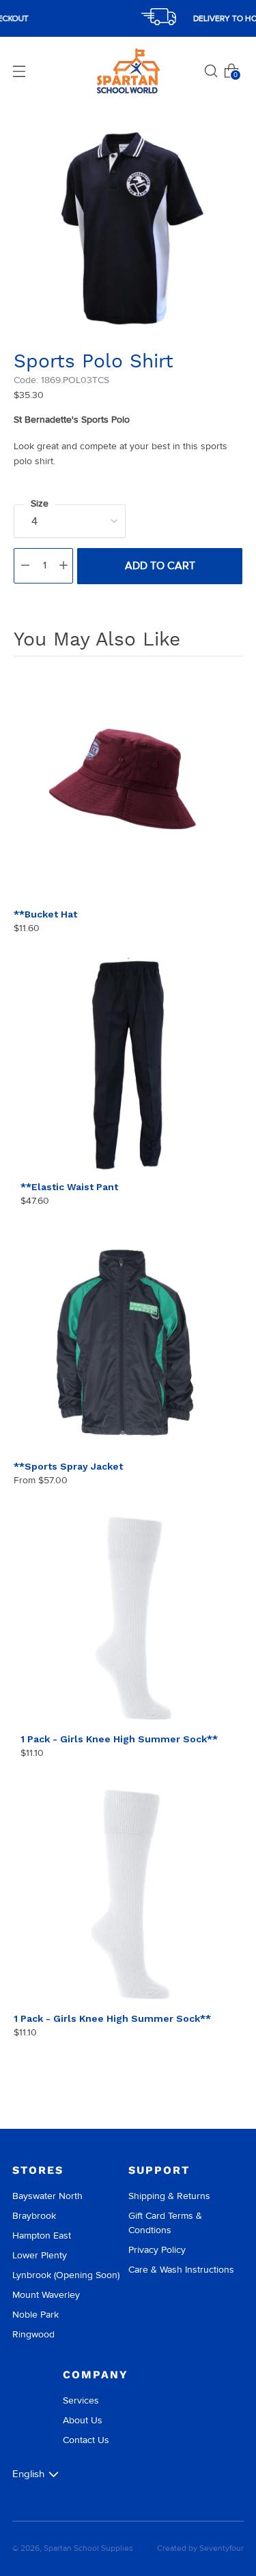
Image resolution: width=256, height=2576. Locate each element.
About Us (83, 2420)
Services (81, 2400)
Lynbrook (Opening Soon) (66, 2275)
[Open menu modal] (19, 71)
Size (40, 503)
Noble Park (35, 2315)
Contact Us (86, 2440)
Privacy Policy (157, 2250)
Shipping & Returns (169, 2196)
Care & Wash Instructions (181, 2270)
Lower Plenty (40, 2255)
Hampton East (42, 2236)
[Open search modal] (211, 71)
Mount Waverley (46, 2295)
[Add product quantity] (63, 566)
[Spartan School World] (128, 71)
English (28, 2474)
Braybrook (34, 2216)
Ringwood (33, 2334)
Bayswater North (47, 2196)
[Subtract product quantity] (25, 566)
